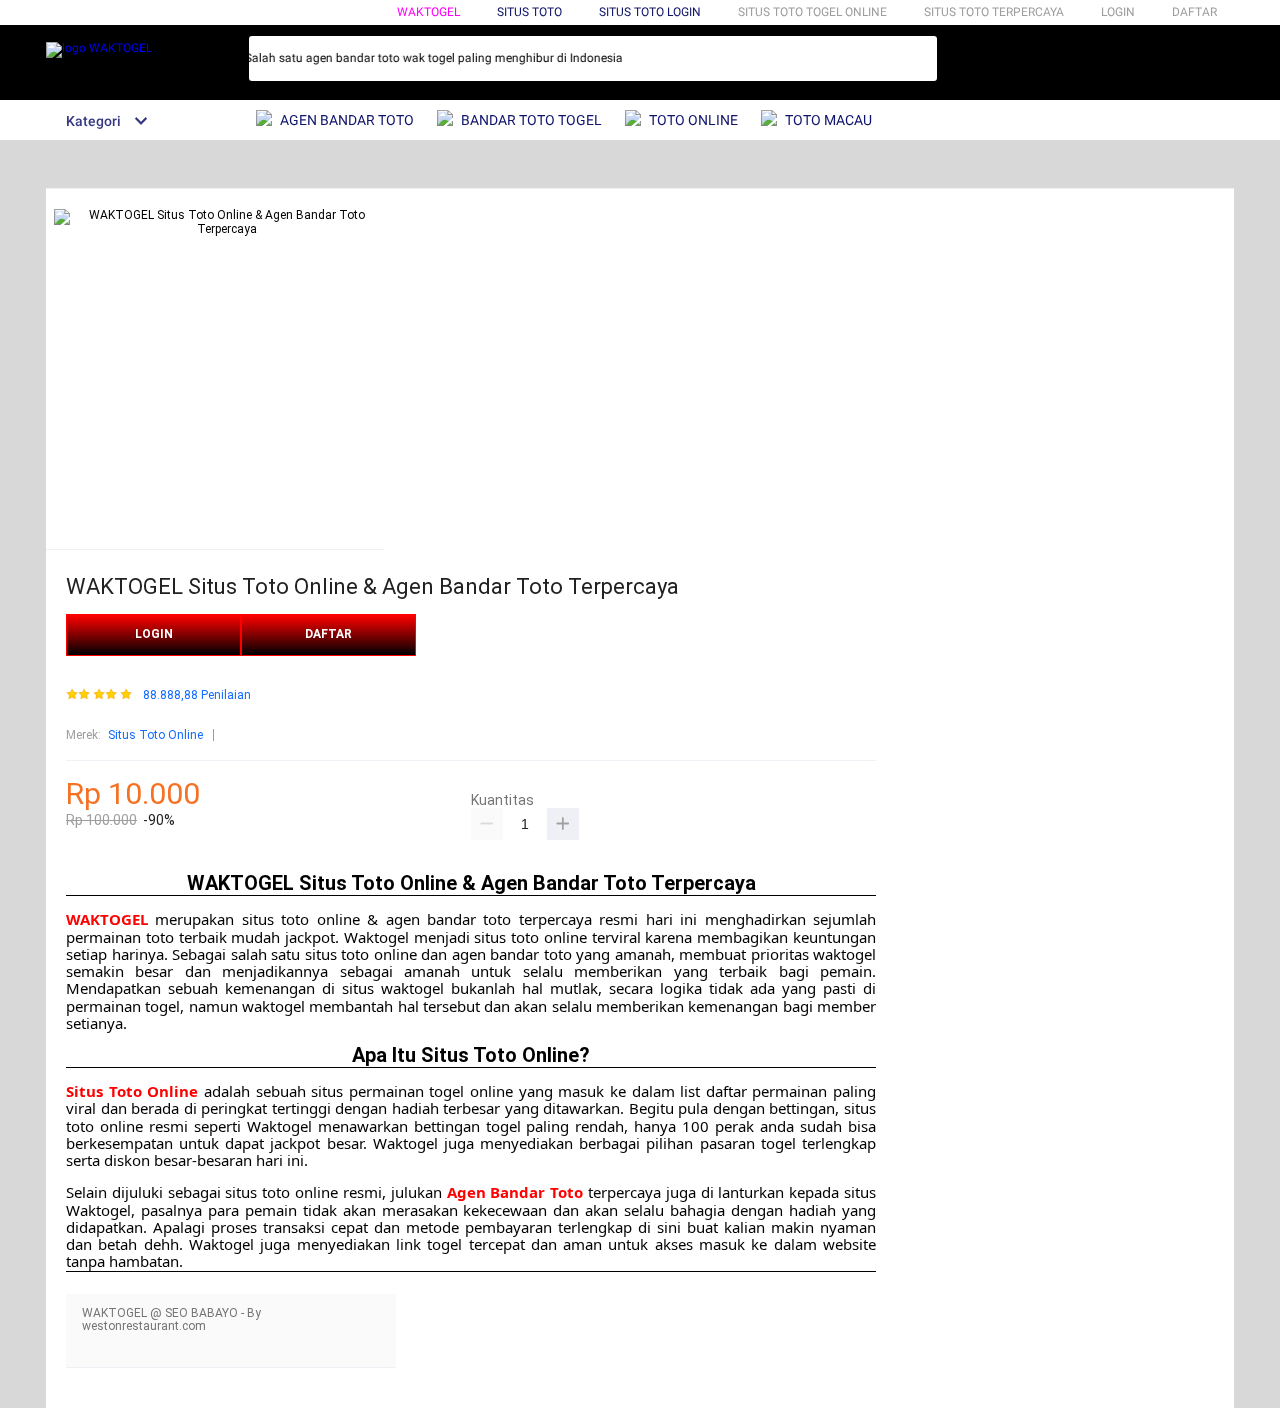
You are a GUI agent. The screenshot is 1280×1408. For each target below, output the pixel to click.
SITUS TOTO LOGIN (650, 12)
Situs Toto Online (155, 735)
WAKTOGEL (428, 12)
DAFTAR (1194, 12)
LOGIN (1118, 12)
